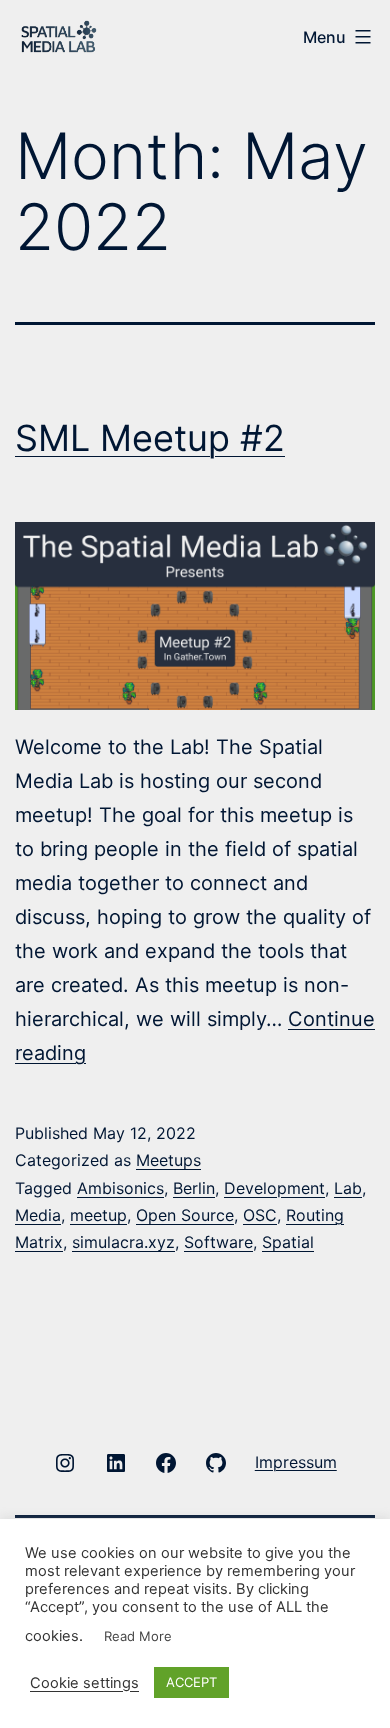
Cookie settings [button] (84, 1683)
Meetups (168, 1160)
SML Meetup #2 (150, 438)
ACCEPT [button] (191, 1682)
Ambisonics (120, 1188)
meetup (98, 1215)
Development (274, 1188)
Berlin (194, 1188)
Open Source (185, 1215)
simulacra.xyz (123, 1242)
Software (218, 1242)
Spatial (288, 1242)
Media (38, 1215)
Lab (348, 1188)
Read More (138, 1636)
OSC (260, 1215)
